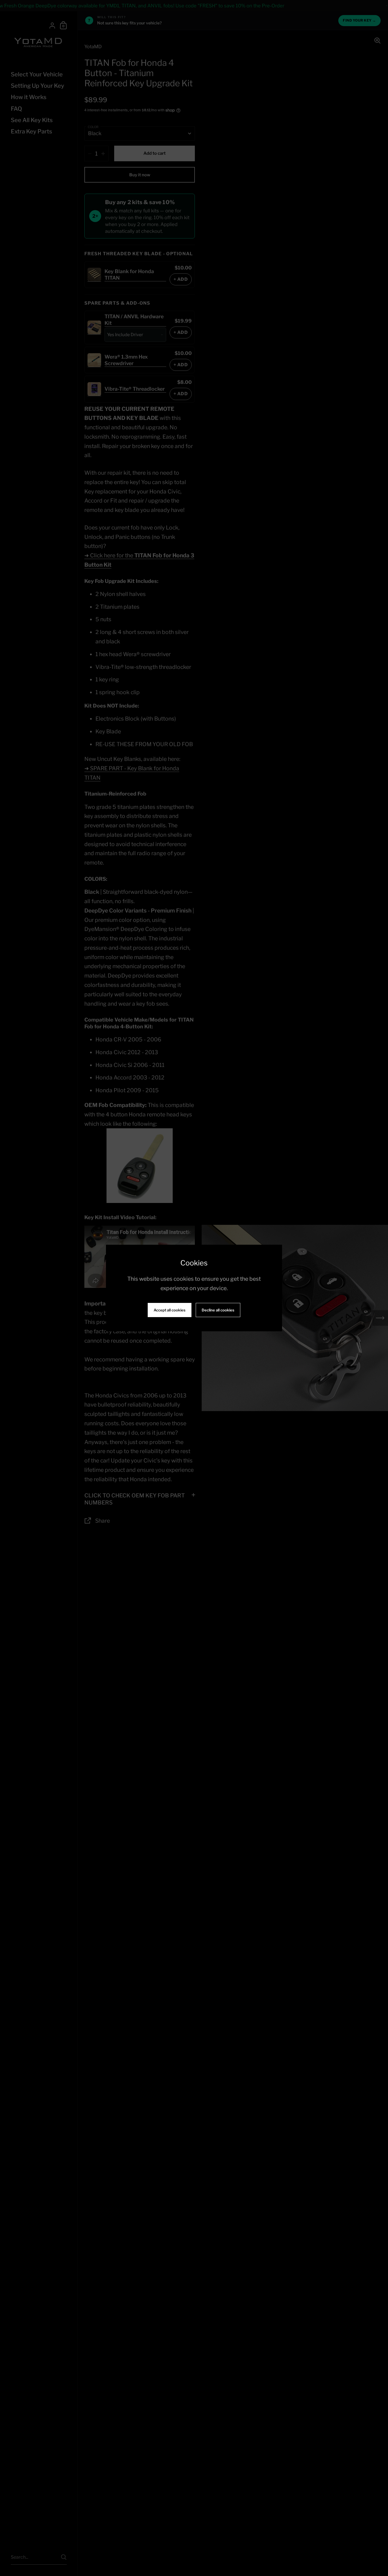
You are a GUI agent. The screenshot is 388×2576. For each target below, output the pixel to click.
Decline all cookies (218, 1310)
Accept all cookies (170, 1310)
